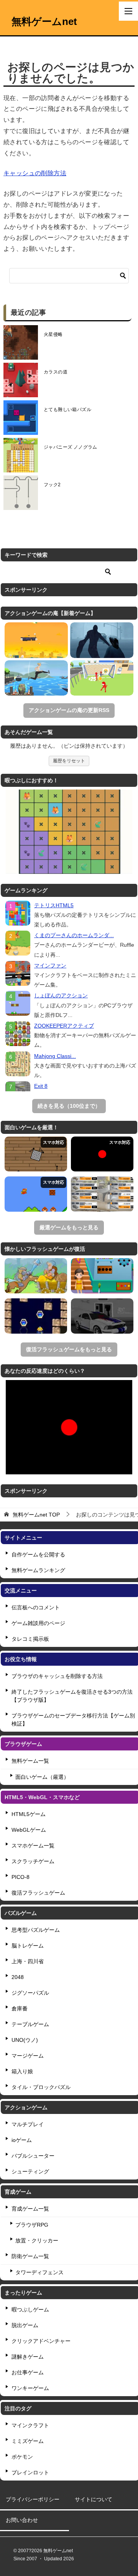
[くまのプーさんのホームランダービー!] (18, 943)
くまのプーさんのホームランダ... (74, 935)
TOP (36, 1515)
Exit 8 (41, 1086)
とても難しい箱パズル (67, 410)
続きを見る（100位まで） (69, 1106)
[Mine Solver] (36, 1316)
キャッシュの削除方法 (35, 173)
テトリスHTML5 (54, 905)
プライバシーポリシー (33, 2499)
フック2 (52, 485)
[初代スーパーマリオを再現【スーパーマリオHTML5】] (36, 1194)
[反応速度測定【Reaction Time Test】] (102, 1154)
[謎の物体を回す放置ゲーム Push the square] (36, 1154)
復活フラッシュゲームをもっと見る (69, 1349)
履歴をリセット (69, 761)
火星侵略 (53, 334)
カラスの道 (56, 372)
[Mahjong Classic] (18, 1064)
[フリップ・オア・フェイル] (36, 678)
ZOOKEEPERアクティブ (64, 1026)
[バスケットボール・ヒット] (36, 640)
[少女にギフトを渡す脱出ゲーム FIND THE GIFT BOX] (102, 1276)
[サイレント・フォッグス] (102, 640)
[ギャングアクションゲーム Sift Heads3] (102, 1316)
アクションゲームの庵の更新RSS (69, 710)
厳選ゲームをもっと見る (69, 1227)
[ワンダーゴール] (102, 678)
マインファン (50, 966)
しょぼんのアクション (61, 995)
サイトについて (94, 2499)
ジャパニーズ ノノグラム (71, 447)
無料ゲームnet (44, 21)
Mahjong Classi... (55, 1056)
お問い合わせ (22, 2520)
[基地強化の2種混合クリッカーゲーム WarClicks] (102, 1194)
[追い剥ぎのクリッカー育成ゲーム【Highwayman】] (36, 1276)
